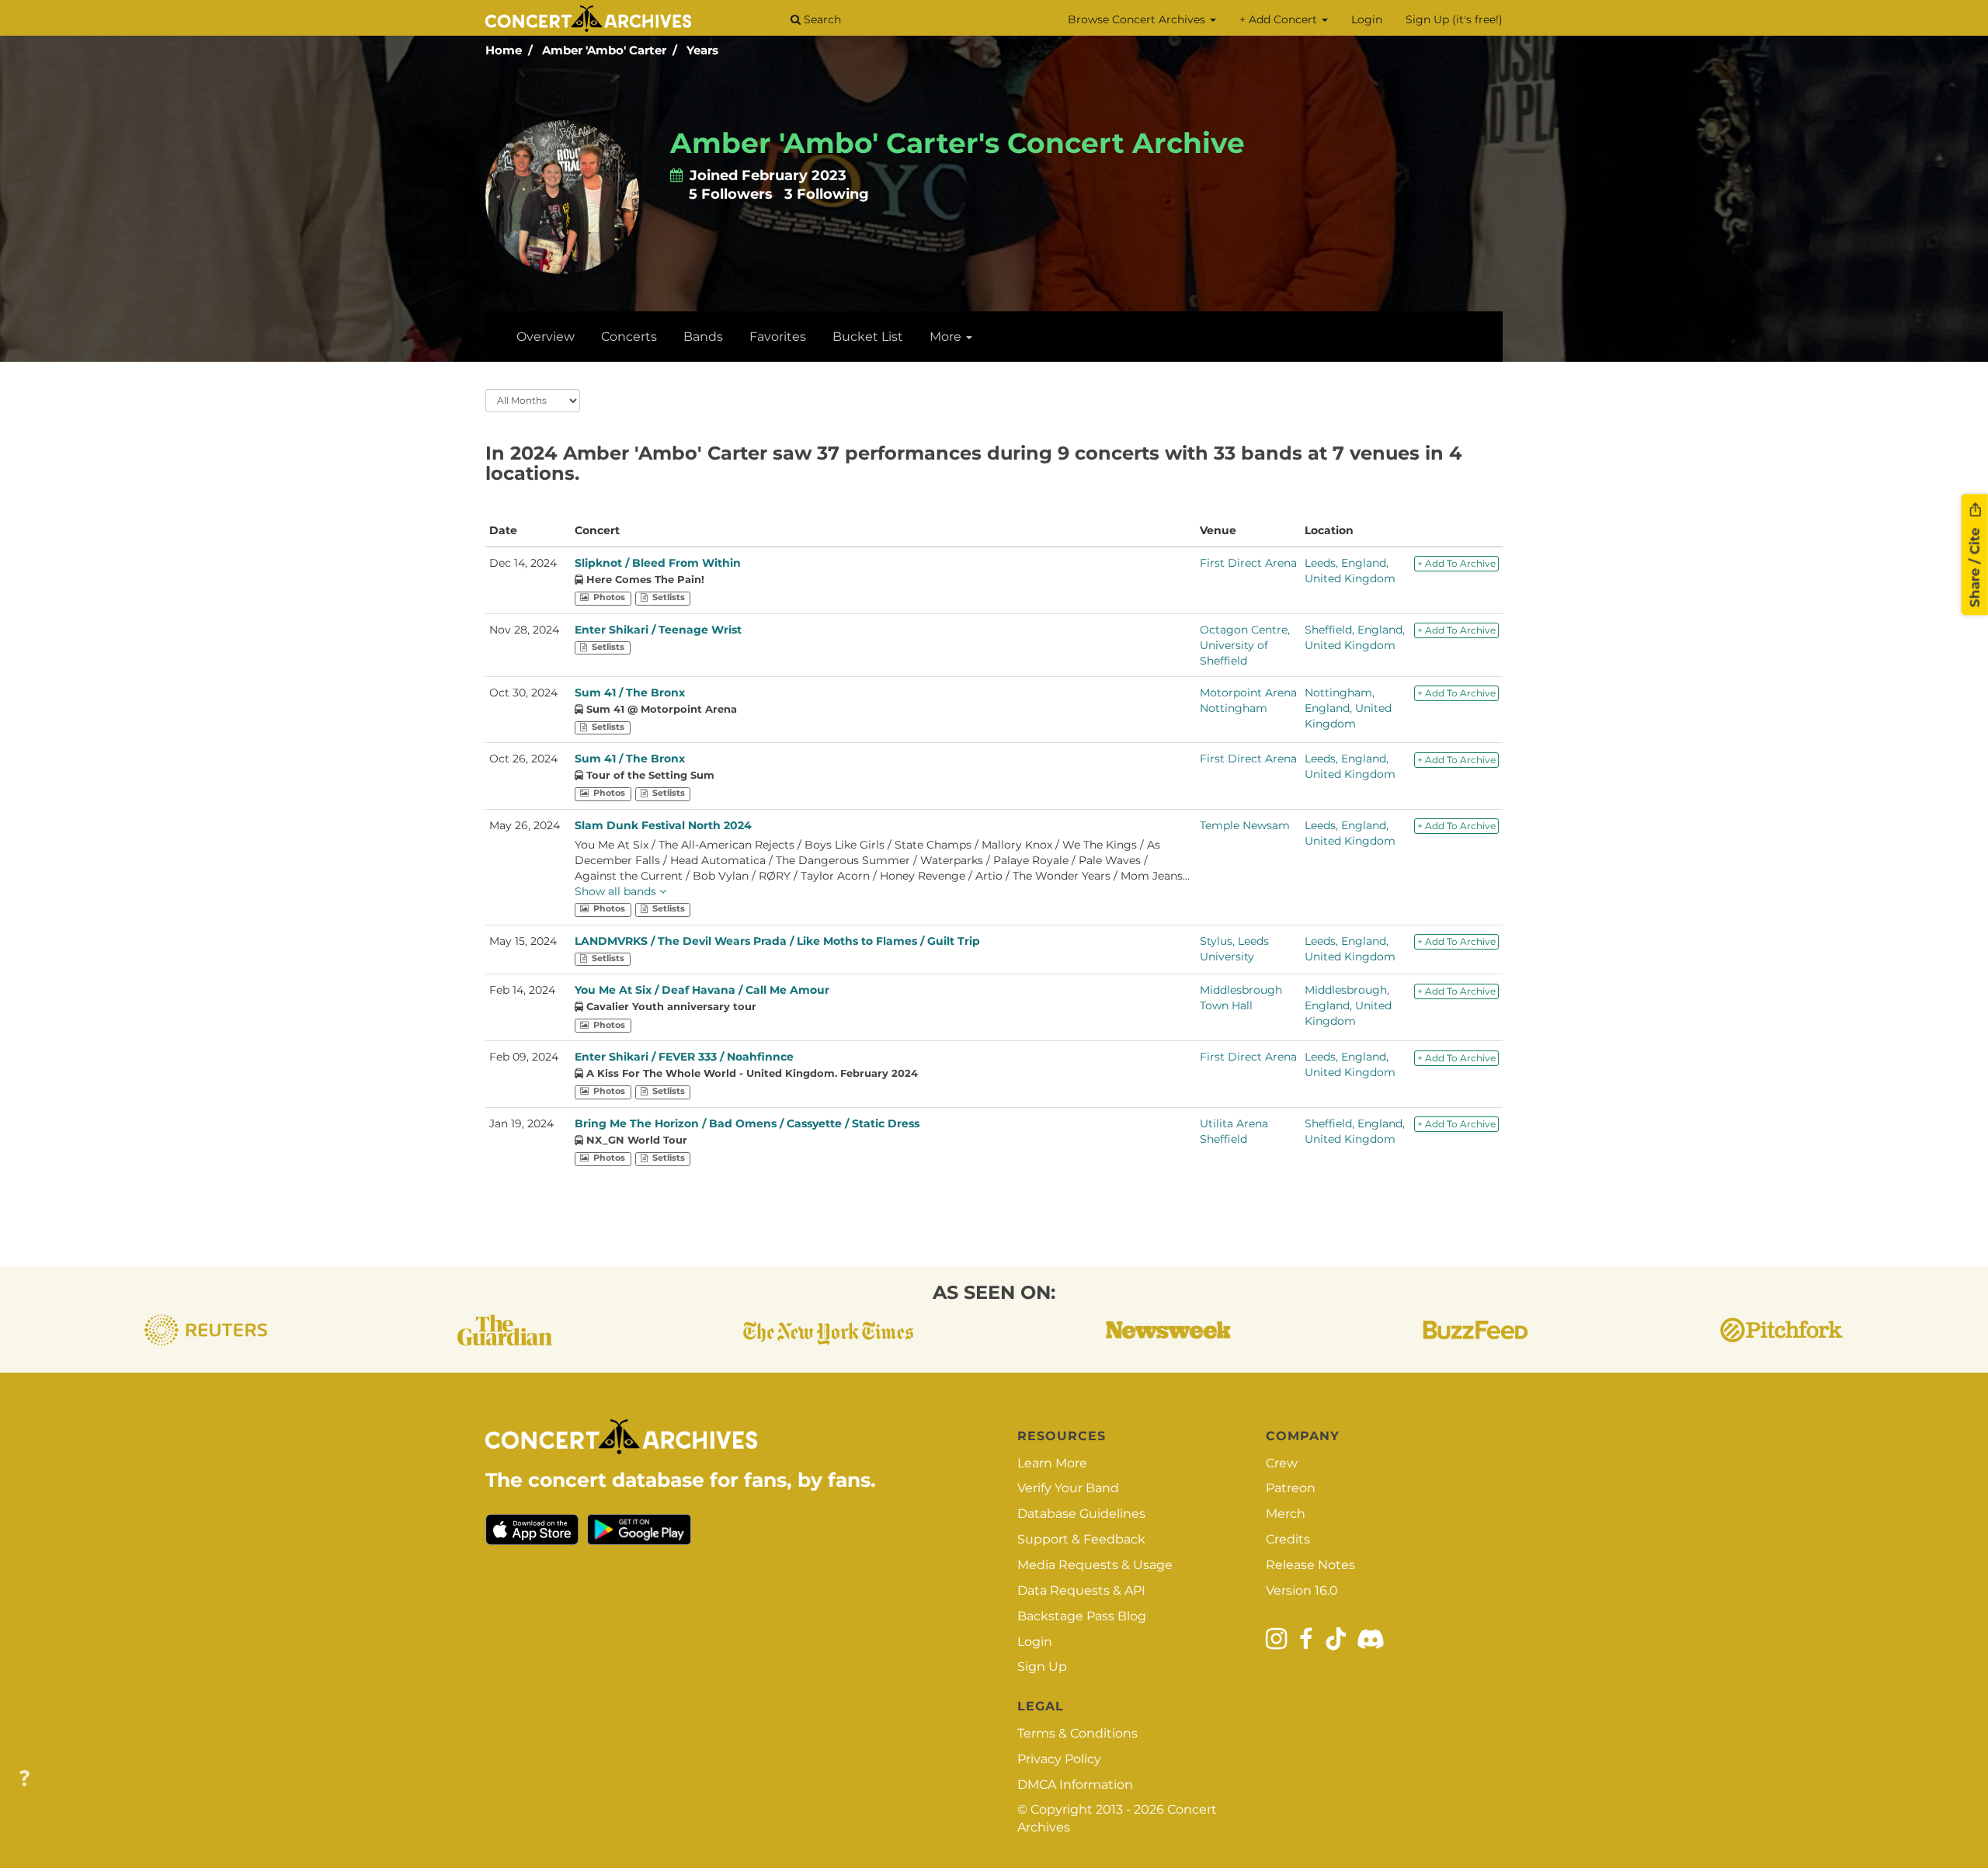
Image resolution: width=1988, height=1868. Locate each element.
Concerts (629, 337)
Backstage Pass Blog (1082, 1616)
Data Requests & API (1081, 1590)
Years (702, 50)
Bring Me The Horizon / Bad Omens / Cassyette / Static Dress (747, 1123)
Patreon (1291, 1488)
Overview (546, 337)
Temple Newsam (1245, 825)
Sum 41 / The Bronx (630, 693)
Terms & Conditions (1077, 1733)
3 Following (827, 194)
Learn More (1052, 1463)
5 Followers (731, 194)
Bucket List (868, 337)
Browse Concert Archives (1138, 19)
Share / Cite (1975, 565)
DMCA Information (1075, 1785)
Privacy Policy (1059, 1759)
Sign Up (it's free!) (1454, 19)
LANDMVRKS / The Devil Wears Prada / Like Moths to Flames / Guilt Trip (777, 941)
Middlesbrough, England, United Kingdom (1348, 1005)
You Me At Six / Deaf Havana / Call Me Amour (702, 990)
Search (821, 19)
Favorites (778, 337)
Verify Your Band (1068, 1488)
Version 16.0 (1302, 1590)
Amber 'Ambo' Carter (604, 50)
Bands (703, 337)
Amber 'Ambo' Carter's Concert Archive (958, 143)
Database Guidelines (1081, 1514)
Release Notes (1310, 1565)
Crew (1282, 1463)
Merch (1286, 1514)
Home (504, 50)
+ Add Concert (1280, 19)
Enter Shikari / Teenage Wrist (658, 630)
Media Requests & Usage (1095, 1565)
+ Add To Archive (1456, 563)
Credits (1288, 1539)
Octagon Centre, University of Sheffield (1245, 645)
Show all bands (617, 891)
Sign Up (1042, 1667)
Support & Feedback (1081, 1539)
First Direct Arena (1248, 563)
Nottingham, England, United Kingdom (1348, 708)
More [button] (947, 337)
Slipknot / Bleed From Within (658, 563)
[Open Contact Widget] (24, 1779)
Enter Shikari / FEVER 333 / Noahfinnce (684, 1057)
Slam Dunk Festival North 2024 (663, 825)
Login (1367, 19)
